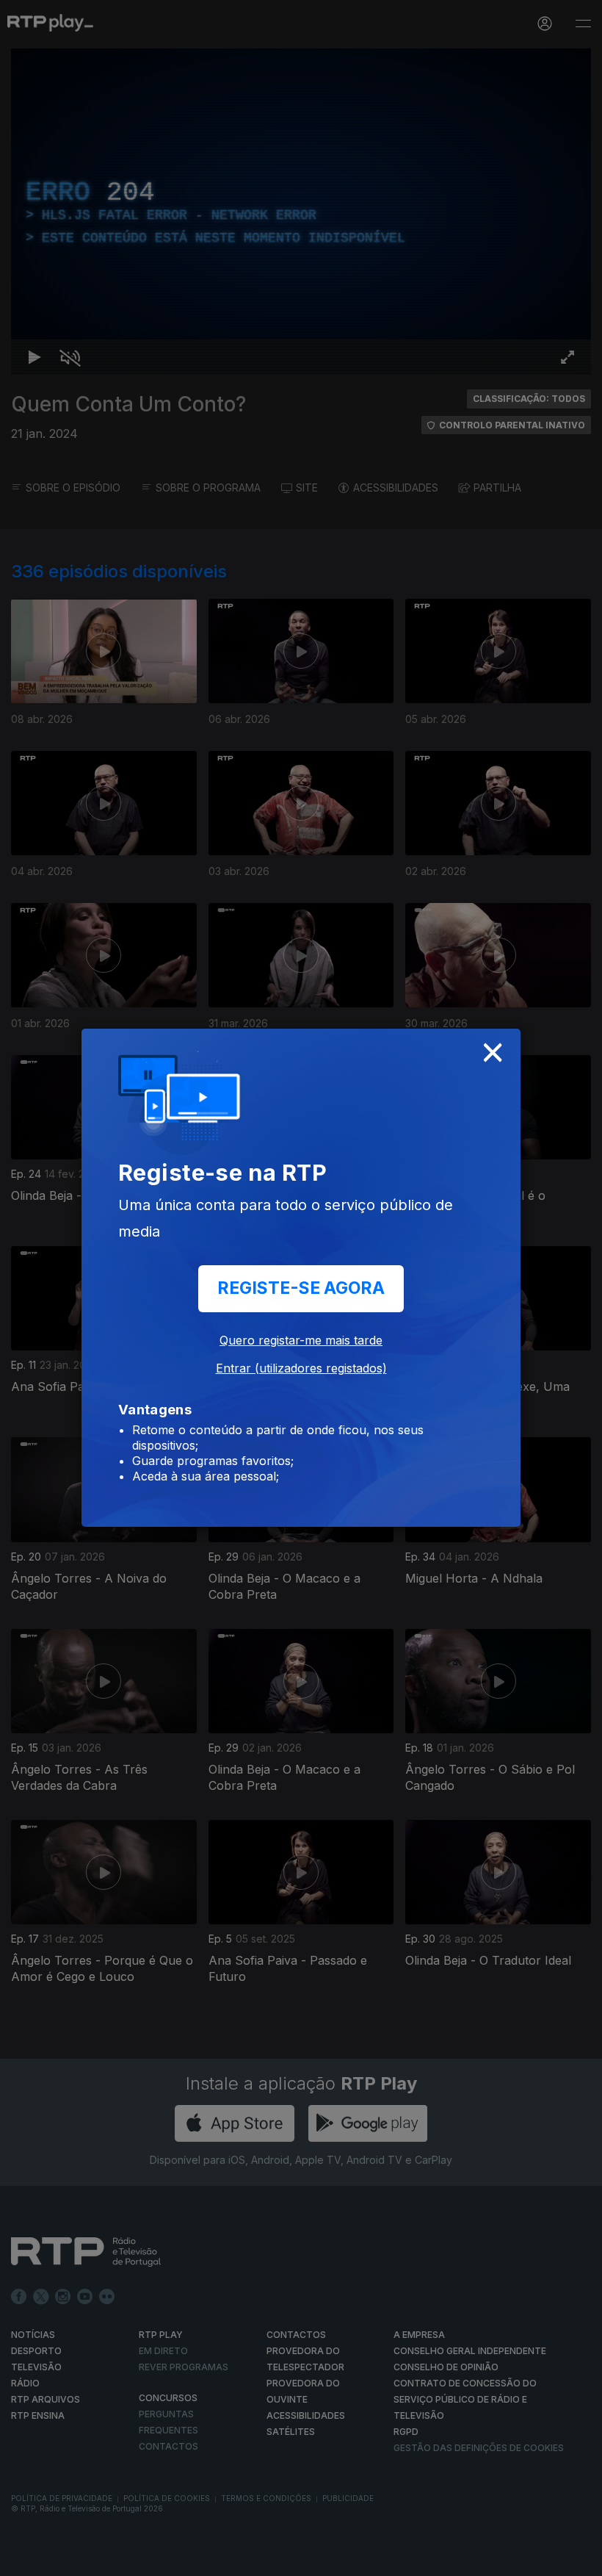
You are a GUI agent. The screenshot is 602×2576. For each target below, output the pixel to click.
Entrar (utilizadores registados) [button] (301, 1368)
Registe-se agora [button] (301, 1288)
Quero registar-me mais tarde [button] (301, 1340)
